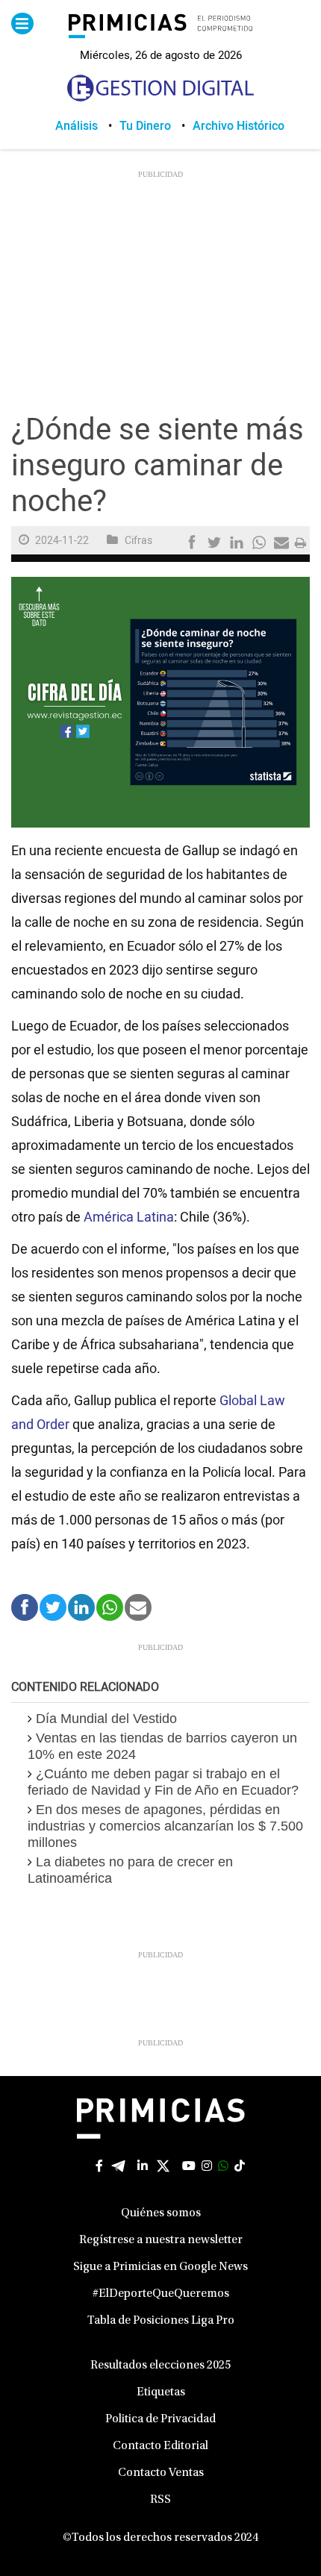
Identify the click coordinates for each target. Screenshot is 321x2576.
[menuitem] (87, 126)
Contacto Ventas (161, 2473)
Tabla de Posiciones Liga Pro (161, 2321)
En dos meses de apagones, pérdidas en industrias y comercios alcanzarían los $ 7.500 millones (165, 1826)
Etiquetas (161, 2392)
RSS (160, 2500)
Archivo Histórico (239, 126)
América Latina (129, 1217)
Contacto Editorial (160, 2446)
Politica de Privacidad (160, 2419)
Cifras (138, 541)
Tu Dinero (145, 126)
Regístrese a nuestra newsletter (161, 2240)
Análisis (77, 126)
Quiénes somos (161, 2213)
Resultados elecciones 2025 (160, 2366)
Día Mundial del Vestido (106, 1719)
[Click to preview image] (160, 702)
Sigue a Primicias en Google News (160, 2267)
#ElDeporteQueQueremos (161, 2294)
